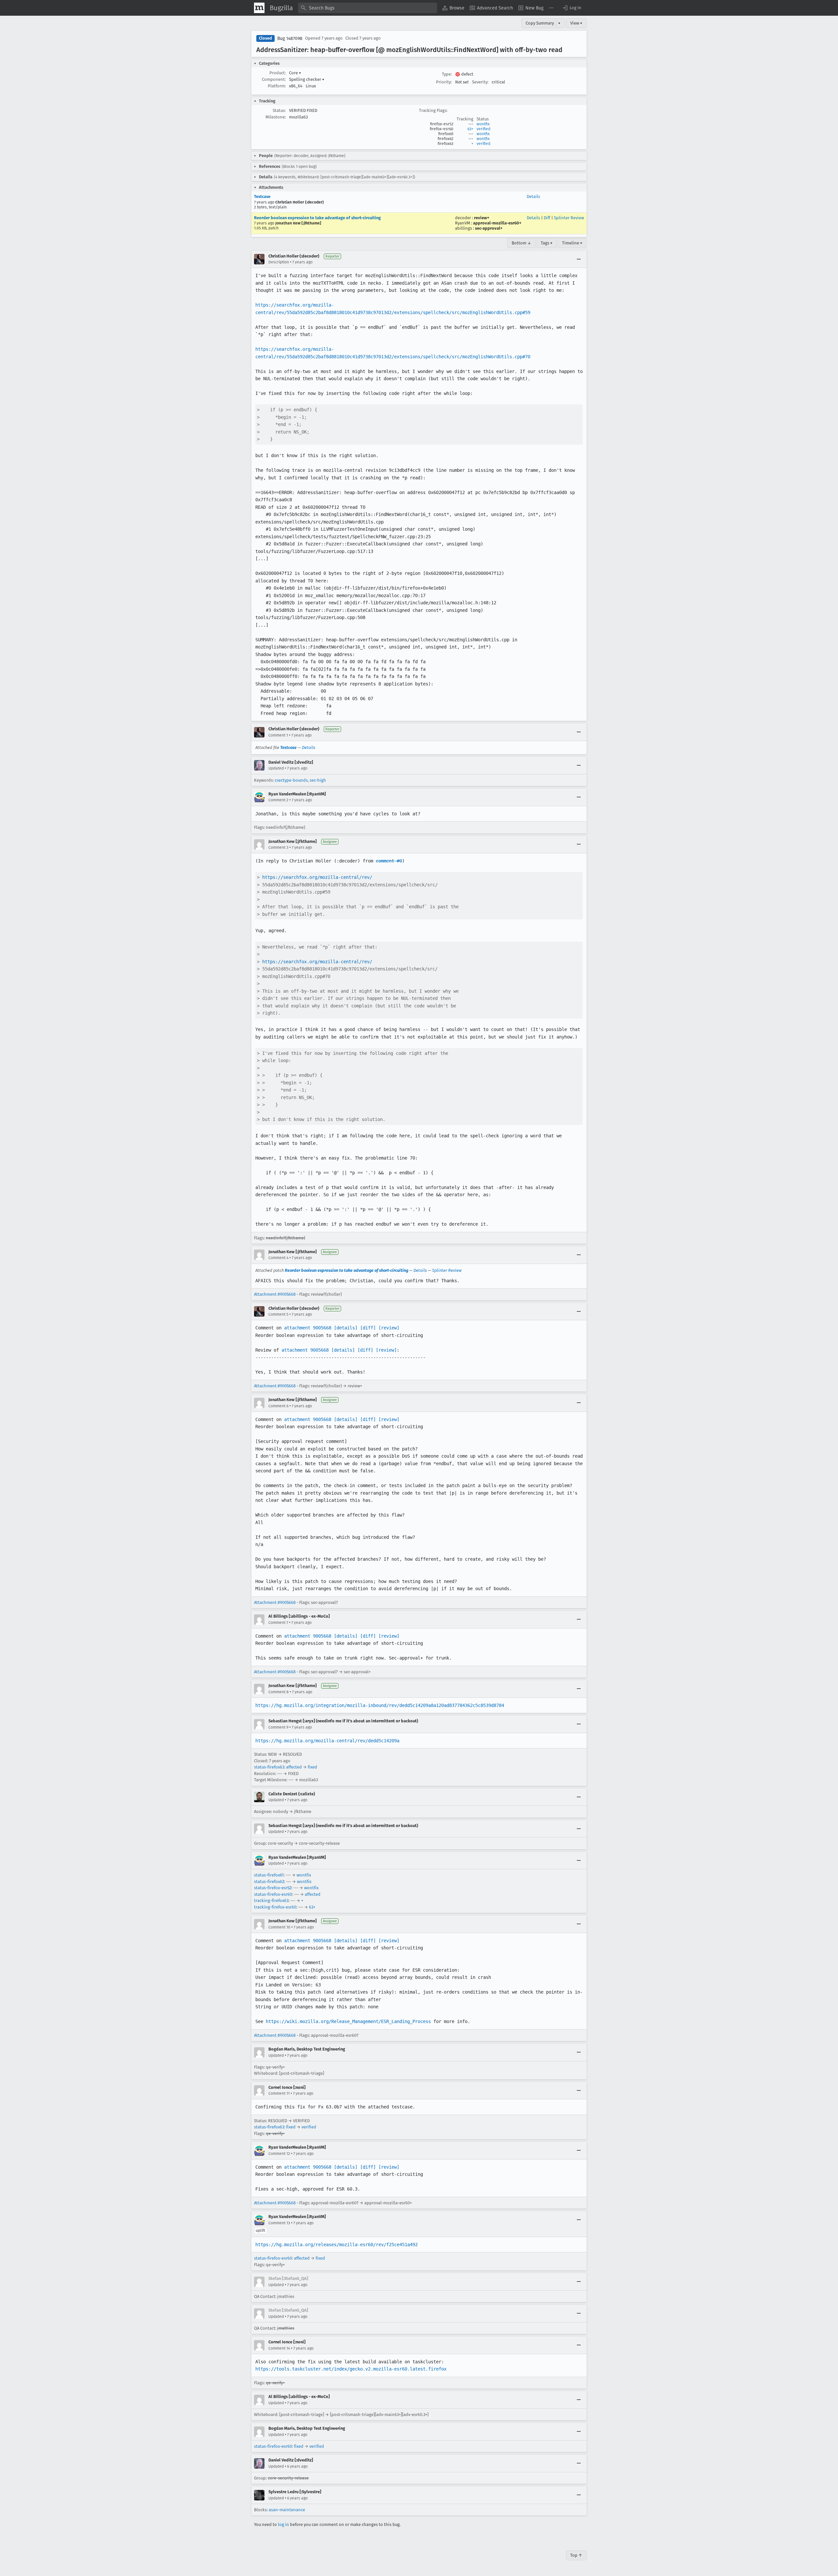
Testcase (262, 196)
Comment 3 (278, 847)
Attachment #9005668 (275, 1294)
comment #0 (389, 861)
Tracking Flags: (433, 110)
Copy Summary (540, 23)
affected (294, 1767)
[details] (346, 1328)
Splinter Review (569, 218)
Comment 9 (278, 1727)
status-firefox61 (269, 1875)
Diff (547, 218)
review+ (482, 218)
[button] (572, 8)
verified (483, 129)
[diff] (368, 1328)
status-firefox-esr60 (273, 1894)
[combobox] (368, 8)
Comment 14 (279, 2348)
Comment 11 (279, 2093)
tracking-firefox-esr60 (275, 1907)
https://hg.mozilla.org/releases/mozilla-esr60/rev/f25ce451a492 (337, 2245)
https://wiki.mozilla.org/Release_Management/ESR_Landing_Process (348, 2021)
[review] (389, 1328)
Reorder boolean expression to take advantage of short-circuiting (317, 218)
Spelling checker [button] (307, 79)
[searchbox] (368, 8)
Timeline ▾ (572, 243)
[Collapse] (579, 259)
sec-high (318, 780)
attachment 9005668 (308, 1328)
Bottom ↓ (521, 243)
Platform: (277, 86)
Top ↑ (576, 2555)
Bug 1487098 (290, 38)
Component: (274, 79)
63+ (470, 129)
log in (283, 2524)
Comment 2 (278, 800)
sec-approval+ (489, 228)
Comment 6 (278, 1406)
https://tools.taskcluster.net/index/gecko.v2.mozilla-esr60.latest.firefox (351, 2369)
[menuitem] (453, 8)
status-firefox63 (269, 1767)
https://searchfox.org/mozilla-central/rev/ (317, 877)
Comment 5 (278, 1314)
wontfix (483, 124)
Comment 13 (279, 2223)
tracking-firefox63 (271, 1901)
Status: (279, 110)
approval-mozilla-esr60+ (497, 223)
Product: (278, 73)
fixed (312, 1767)
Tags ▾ (547, 243)
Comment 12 (279, 2154)
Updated (276, 768)
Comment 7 (278, 1623)
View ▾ (576, 23)
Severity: (480, 82)
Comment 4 (278, 1258)
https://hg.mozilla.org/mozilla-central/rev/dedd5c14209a (327, 1741)
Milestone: (276, 117)
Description (279, 262)
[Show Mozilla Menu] (259, 8)
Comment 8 (279, 1692)
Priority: (444, 82)
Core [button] (295, 73)
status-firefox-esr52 (273, 1888)
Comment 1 (278, 735)
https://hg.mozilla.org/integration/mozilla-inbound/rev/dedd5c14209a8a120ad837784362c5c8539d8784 (380, 1705)
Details (533, 196)
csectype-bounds (291, 780)
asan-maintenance (287, 2510)
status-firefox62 (269, 1882)
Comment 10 (279, 1927)
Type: (447, 74)
